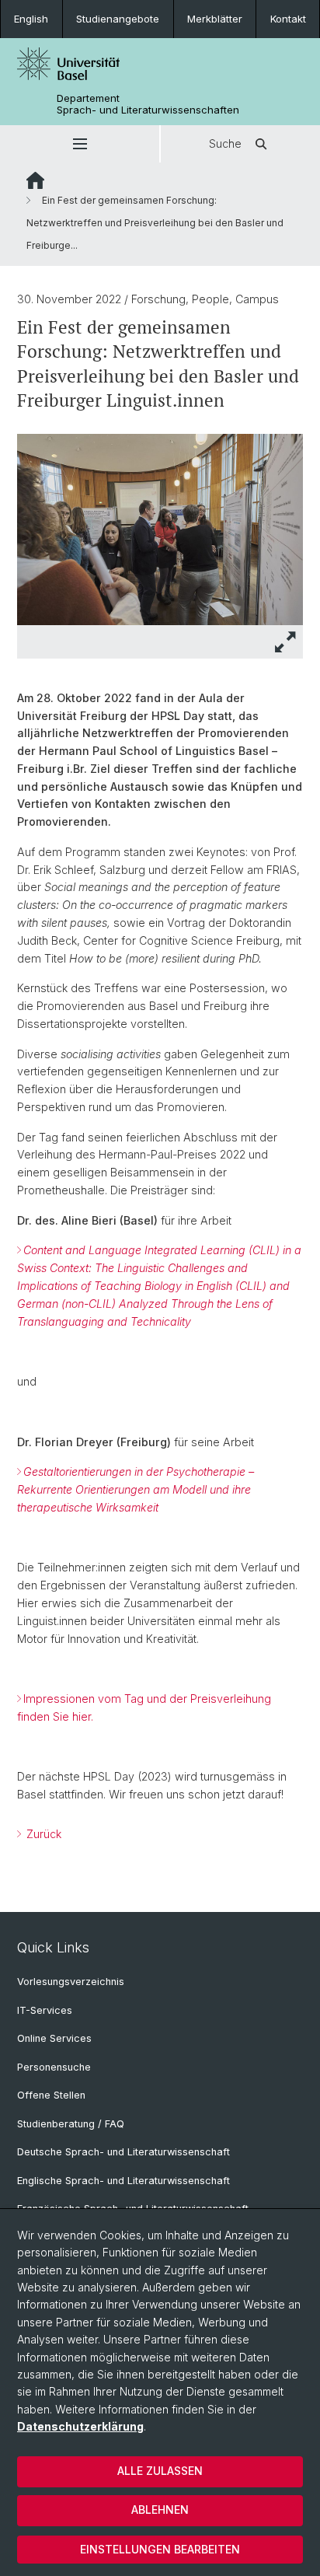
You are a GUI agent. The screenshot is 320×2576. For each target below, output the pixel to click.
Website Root (35, 180)
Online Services (54, 2038)
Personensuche (54, 2067)
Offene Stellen (51, 2095)
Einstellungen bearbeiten (160, 2549)
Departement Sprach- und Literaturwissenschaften (148, 104)
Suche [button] (225, 143)
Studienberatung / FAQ (71, 2124)
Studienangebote (118, 19)
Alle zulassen (160, 2471)
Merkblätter (215, 19)
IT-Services (45, 2010)
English (31, 19)
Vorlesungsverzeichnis (71, 1982)
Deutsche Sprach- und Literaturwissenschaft (123, 2152)
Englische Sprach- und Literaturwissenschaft (123, 2181)
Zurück (42, 1834)
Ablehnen (160, 2510)
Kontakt (288, 19)
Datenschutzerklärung (80, 2426)
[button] (80, 144)
